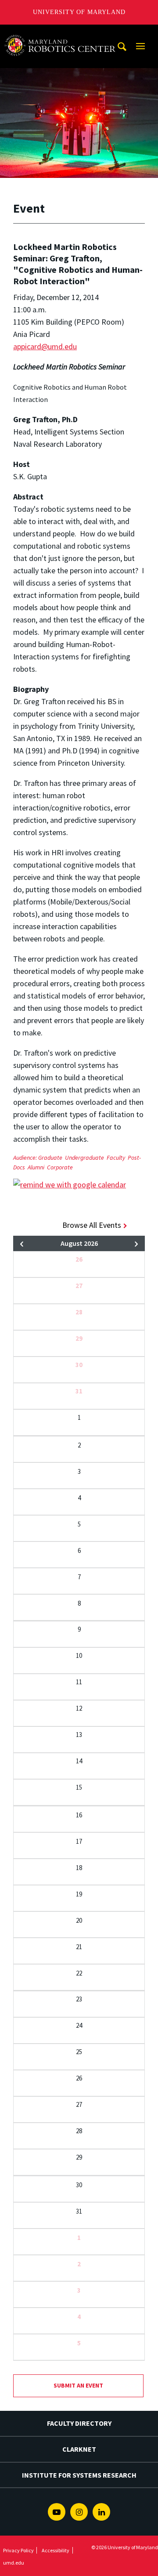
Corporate (60, 1167)
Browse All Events (92, 1225)
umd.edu (14, 2563)
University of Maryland (79, 12)
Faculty (116, 1158)
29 (79, 1338)
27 (79, 1286)
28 (79, 1312)
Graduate (50, 1158)
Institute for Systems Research (79, 2475)
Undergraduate (84, 1158)
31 (79, 1391)
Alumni (36, 1167)
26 (79, 1259)
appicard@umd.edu (45, 346)
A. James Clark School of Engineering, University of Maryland (63, 33)
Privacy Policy (18, 2550)
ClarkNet (79, 2449)
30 (79, 1365)
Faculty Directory (79, 2423)
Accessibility (56, 2550)
